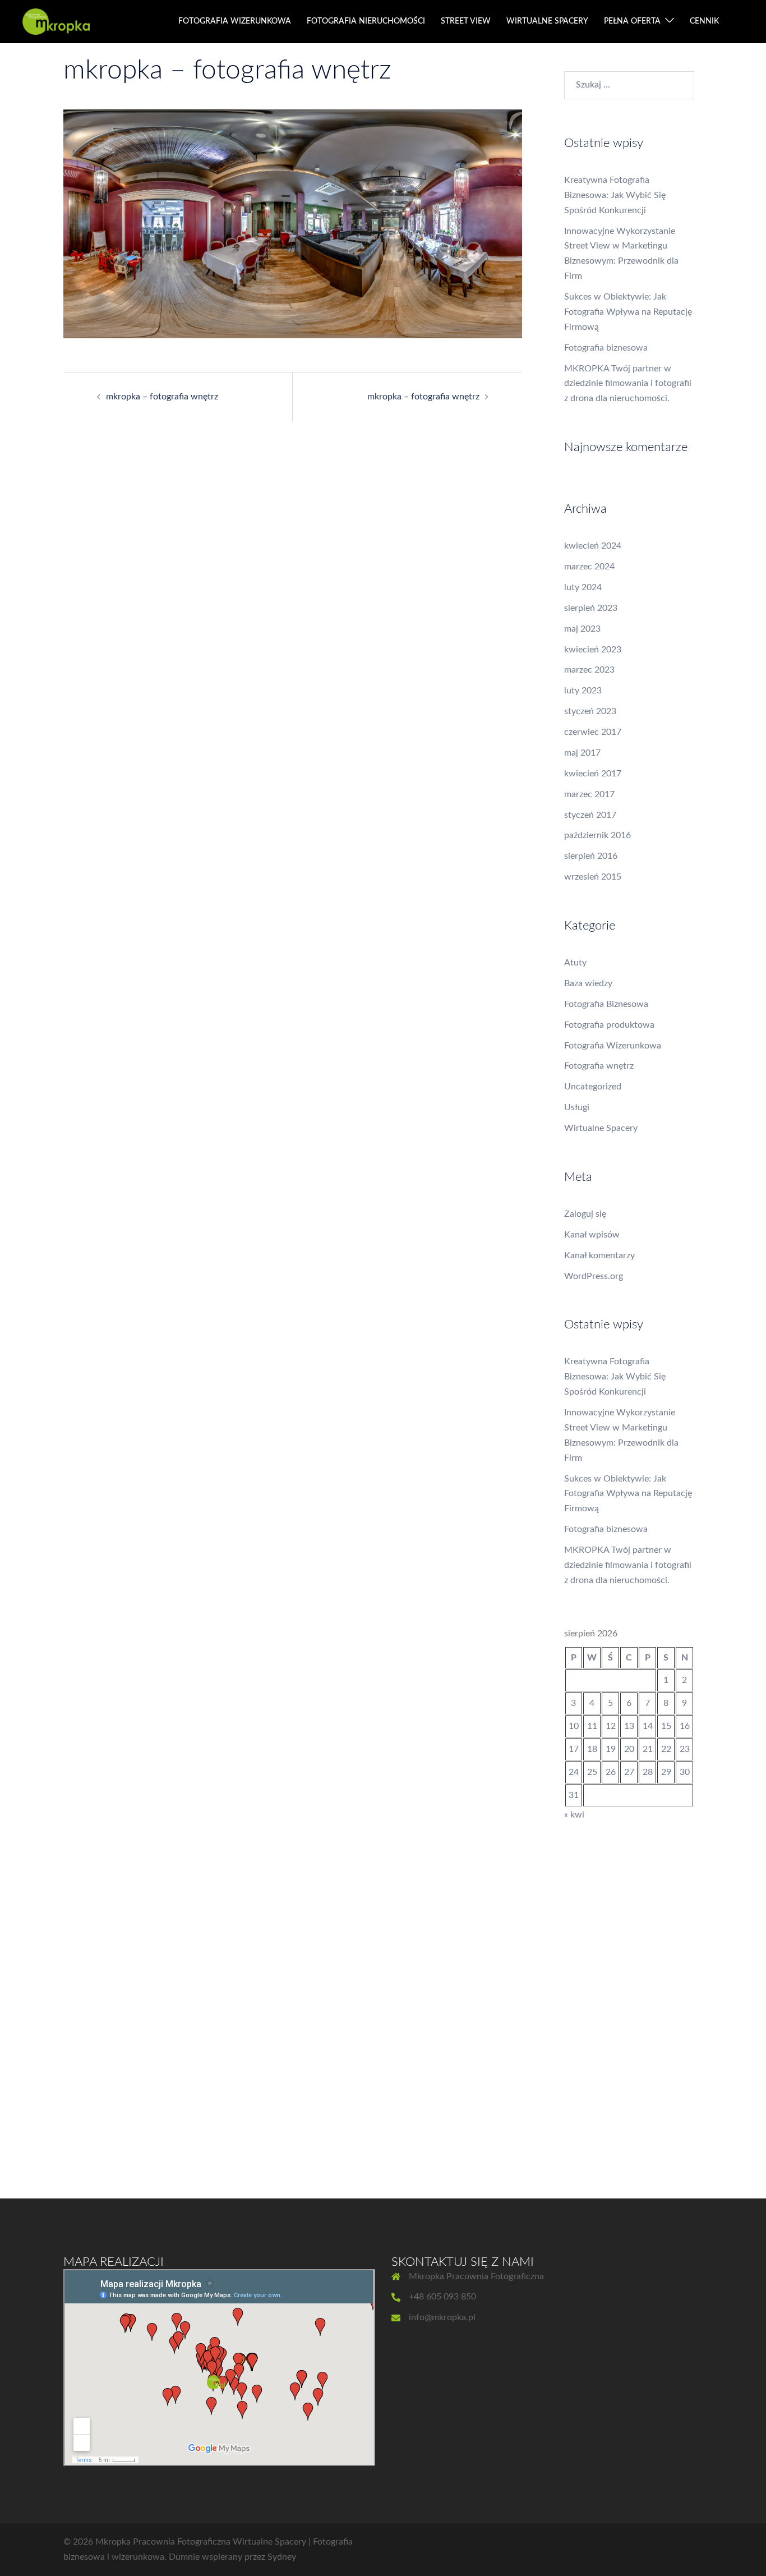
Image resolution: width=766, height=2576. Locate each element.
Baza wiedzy (588, 983)
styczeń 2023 (590, 711)
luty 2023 (583, 691)
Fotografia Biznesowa (606, 1004)
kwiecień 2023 (593, 650)
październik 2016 (597, 835)
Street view (466, 21)
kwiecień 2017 (593, 774)
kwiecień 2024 (593, 546)
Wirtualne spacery (547, 21)
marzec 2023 (589, 670)
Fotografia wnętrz (599, 1066)
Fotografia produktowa (609, 1025)
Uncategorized (593, 1087)
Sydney (282, 2557)
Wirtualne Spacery (601, 1128)
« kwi (574, 1815)
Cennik (704, 21)
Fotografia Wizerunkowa (613, 1046)
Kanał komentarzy (599, 1255)
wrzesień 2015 (593, 877)
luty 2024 (583, 587)
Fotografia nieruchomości (366, 21)
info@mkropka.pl (442, 2317)
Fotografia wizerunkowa (235, 21)
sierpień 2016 (591, 856)
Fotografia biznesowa (606, 348)
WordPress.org (594, 1276)
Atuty (575, 963)
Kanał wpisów (592, 1235)
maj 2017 (582, 753)
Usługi (577, 1107)
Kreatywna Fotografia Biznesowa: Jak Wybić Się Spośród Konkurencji (615, 195)
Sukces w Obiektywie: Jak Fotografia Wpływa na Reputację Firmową (628, 312)
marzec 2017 (589, 794)
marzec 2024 (589, 567)
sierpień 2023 (591, 608)
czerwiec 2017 (593, 732)
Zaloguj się (585, 1214)
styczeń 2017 (590, 815)
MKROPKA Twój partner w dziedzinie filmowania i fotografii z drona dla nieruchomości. (628, 384)
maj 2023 (582, 629)
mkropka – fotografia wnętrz (162, 397)
